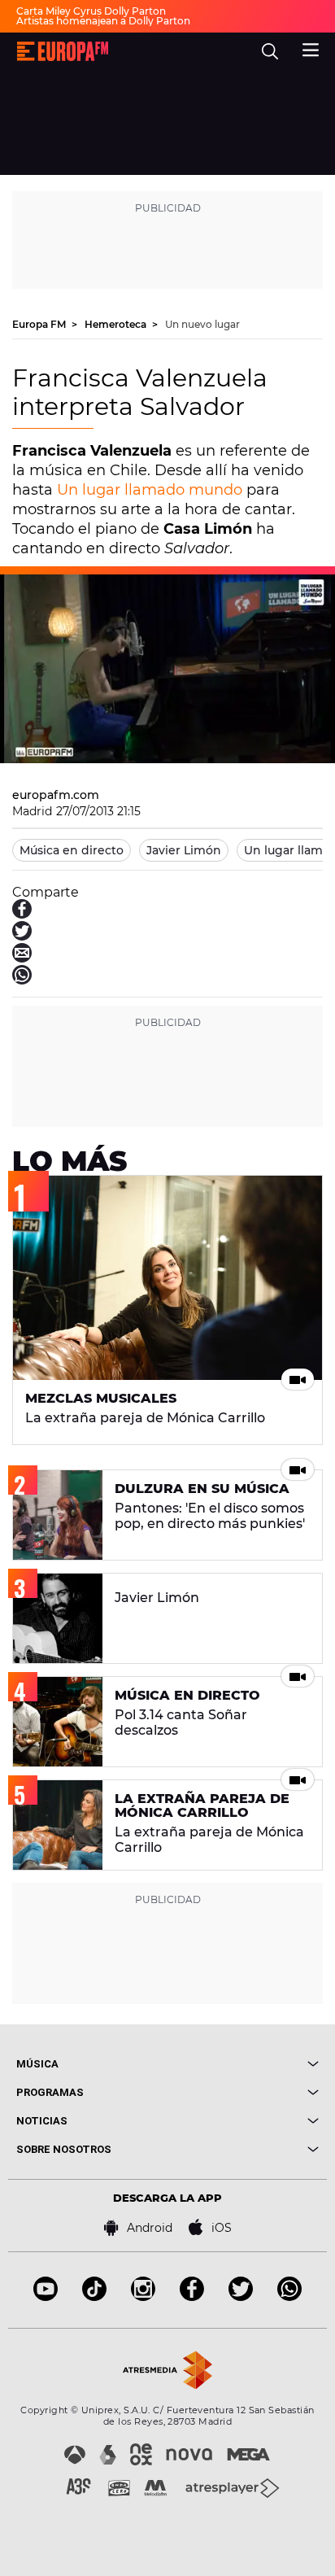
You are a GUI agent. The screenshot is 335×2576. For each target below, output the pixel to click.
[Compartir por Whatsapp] (22, 980)
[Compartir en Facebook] (22, 914)
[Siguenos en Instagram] (143, 2297)
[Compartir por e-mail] (22, 958)
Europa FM (40, 324)
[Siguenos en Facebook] (192, 2297)
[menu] (311, 48)
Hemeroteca (117, 324)
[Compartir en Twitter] (22, 936)
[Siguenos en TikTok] (94, 2297)
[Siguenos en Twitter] (241, 2297)
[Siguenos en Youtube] (46, 2297)
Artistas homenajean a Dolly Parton (103, 21)
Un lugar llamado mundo (150, 490)
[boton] (243, 2064)
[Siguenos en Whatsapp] (289, 2297)
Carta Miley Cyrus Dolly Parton (91, 11)
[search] (270, 51)
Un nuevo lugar (202, 324)
